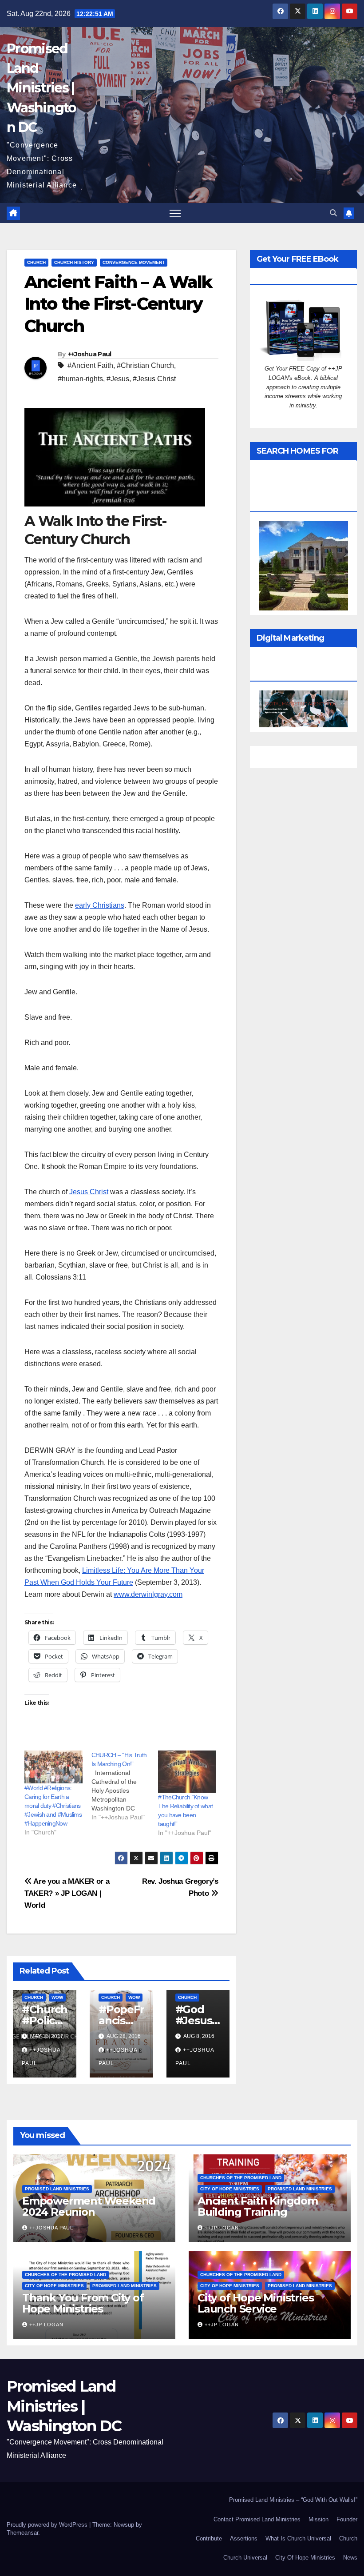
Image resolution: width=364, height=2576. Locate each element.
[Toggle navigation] (175, 213)
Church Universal (245, 2558)
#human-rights (80, 379)
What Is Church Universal (298, 2538)
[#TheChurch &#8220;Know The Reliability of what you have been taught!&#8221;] (187, 1772)
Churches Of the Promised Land (241, 2178)
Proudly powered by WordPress (48, 2525)
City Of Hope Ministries (305, 2558)
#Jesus (118, 379)
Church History (74, 262)
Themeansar (22, 2533)
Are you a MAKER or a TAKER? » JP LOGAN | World (67, 1893)
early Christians (100, 905)
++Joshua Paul (90, 354)
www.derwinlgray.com (148, 1594)
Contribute (209, 2538)
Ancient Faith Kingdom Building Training (258, 2206)
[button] (333, 213)
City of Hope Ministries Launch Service (255, 2303)
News (350, 2558)
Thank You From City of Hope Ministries (83, 2303)
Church (36, 262)
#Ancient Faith (90, 365)
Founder (347, 2519)
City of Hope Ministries (230, 2189)
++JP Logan (222, 2228)
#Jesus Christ (154, 379)
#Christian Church (145, 365)
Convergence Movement (134, 262)
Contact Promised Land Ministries (257, 2519)
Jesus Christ (89, 1192)
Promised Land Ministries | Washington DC (42, 88)
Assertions (244, 2538)
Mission (318, 2519)
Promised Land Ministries (57, 2189)
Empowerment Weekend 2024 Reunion (89, 2206)
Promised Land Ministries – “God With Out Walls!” (293, 2500)
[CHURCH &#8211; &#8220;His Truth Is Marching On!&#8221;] (125, 1786)
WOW (57, 1997)
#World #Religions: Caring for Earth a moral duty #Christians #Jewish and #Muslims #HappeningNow (53, 1806)
